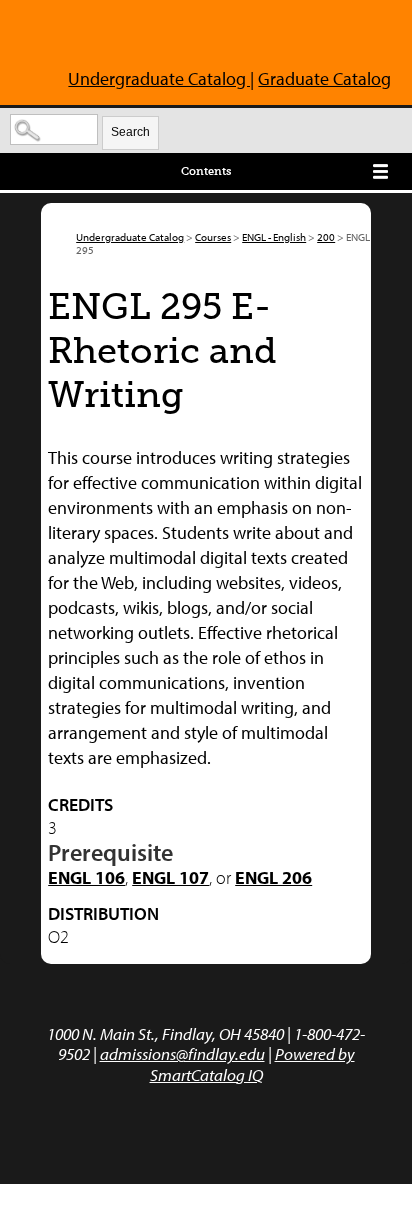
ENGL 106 (86, 877)
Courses (213, 237)
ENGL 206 (273, 877)
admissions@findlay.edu (182, 1053)
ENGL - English (274, 237)
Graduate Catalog (324, 78)
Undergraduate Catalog (130, 237)
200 (326, 237)
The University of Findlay (118, 38)
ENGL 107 (170, 877)
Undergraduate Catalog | (161, 78)
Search (130, 132)
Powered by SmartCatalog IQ (252, 1063)
